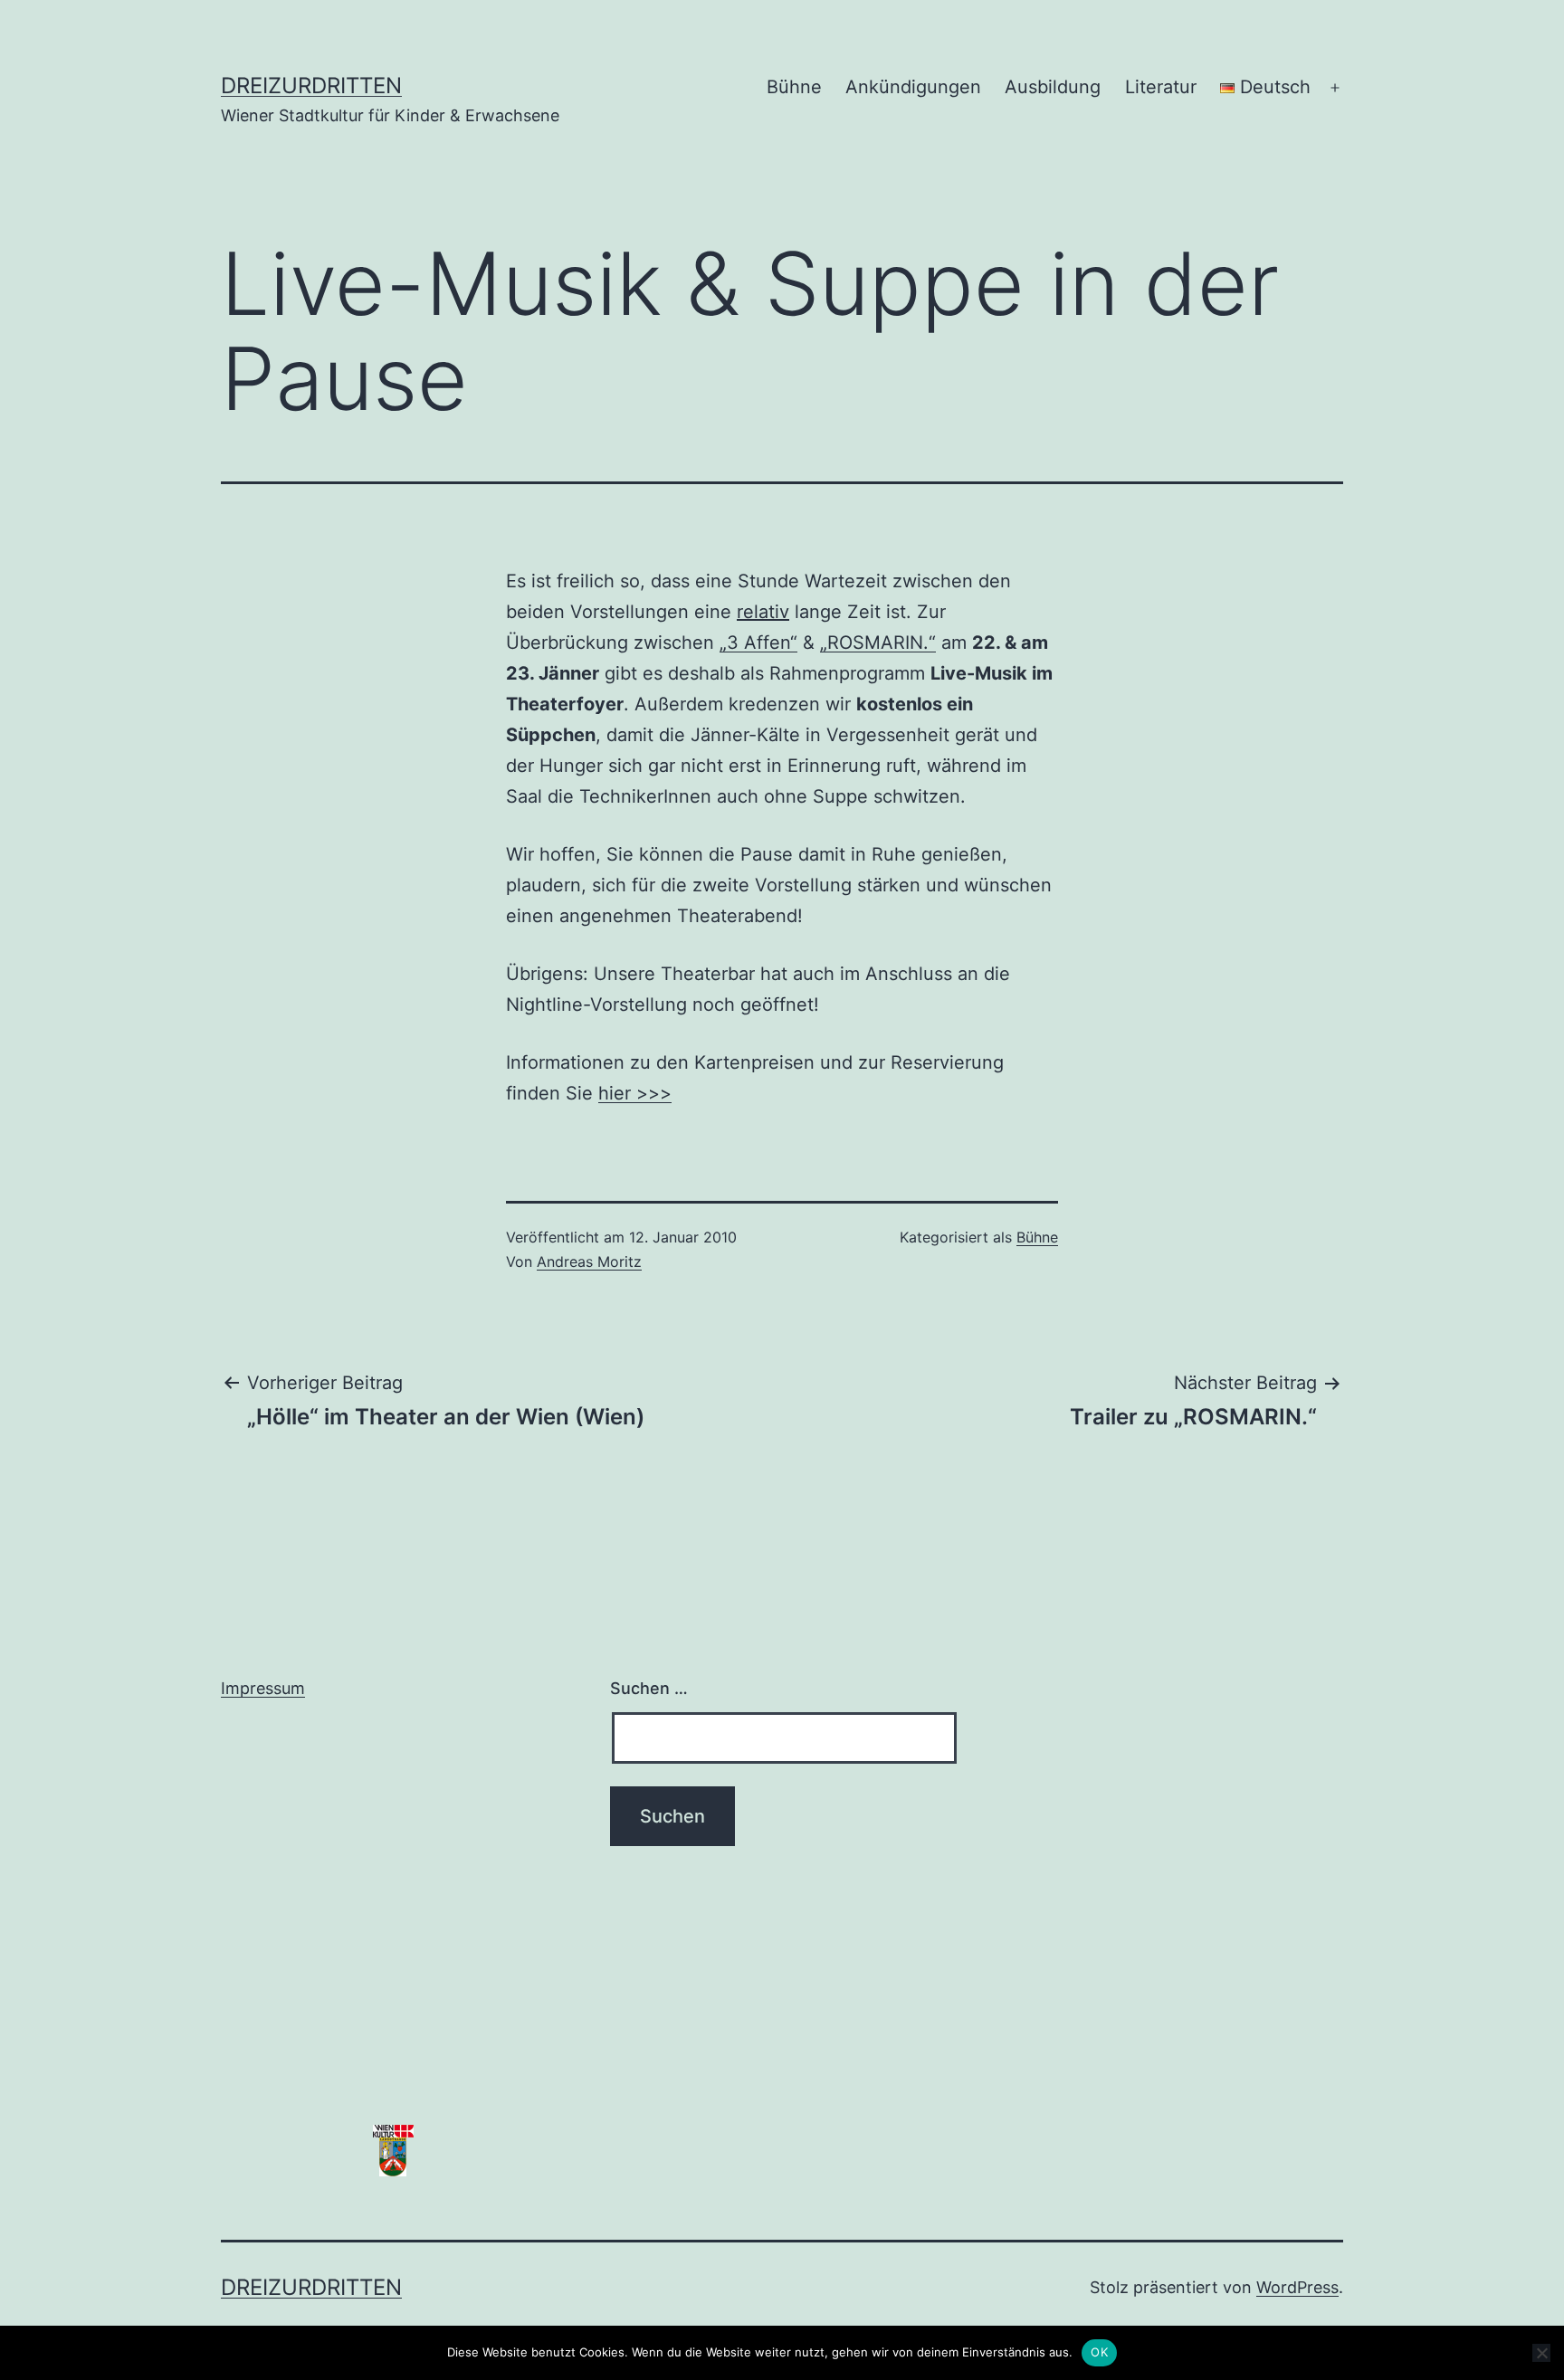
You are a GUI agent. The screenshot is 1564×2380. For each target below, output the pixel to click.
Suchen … (649, 1688)
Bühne (794, 87)
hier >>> (635, 1093)
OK (1099, 2352)
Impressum (263, 1688)
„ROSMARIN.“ (878, 643)
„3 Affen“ (758, 643)
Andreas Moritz (589, 1261)
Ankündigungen (913, 87)
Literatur (1161, 87)
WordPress (1297, 2287)
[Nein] (1541, 2353)
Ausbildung (1053, 87)
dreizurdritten (311, 86)
